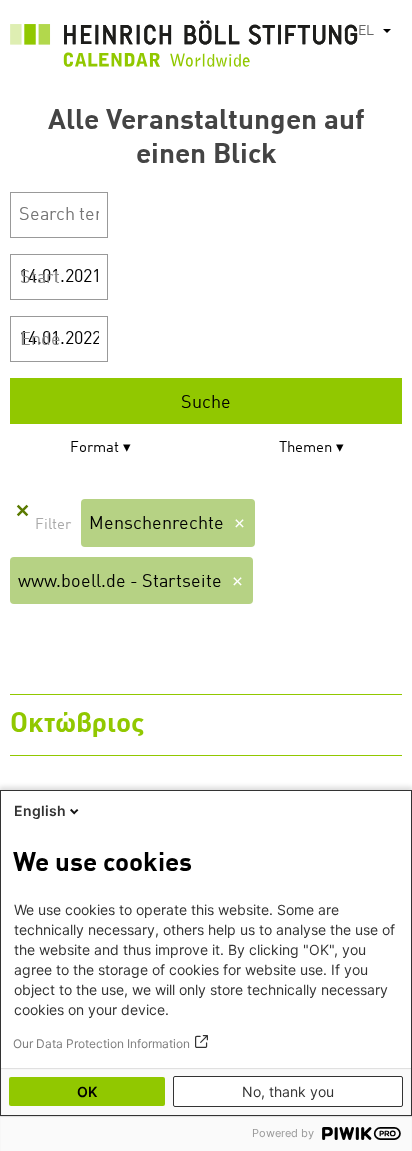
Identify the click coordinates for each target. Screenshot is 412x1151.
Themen (305, 448)
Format (94, 448)
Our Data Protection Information (101, 1043)
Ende (40, 340)
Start (40, 278)
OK (87, 1091)
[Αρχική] (184, 49)
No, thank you (288, 1091)
